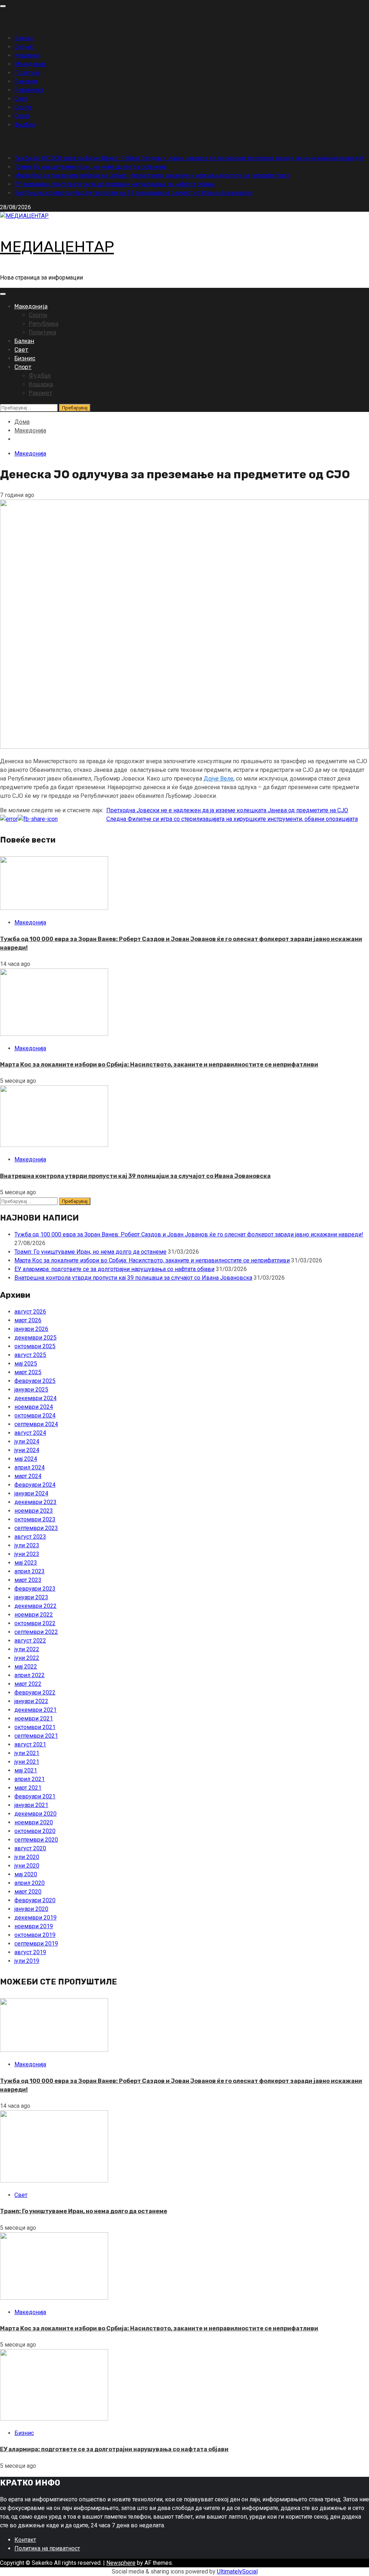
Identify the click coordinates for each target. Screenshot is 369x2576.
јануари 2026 (31, 1329)
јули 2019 (27, 1961)
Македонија (30, 64)
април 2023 (30, 1571)
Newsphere (121, 2563)
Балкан (24, 38)
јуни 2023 (27, 1554)
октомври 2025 (35, 1346)
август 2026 (30, 1312)
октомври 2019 (35, 1935)
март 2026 (28, 1320)
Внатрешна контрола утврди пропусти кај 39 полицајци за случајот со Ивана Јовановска (133, 193)
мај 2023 (26, 1563)
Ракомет (26, 81)
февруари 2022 (35, 1693)
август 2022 (30, 1641)
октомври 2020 (35, 1831)
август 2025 (30, 1355)
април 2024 (30, 1467)
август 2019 (30, 1952)
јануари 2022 (31, 1701)
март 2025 (28, 1372)
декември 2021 (35, 1710)
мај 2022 (26, 1667)
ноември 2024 (34, 1407)
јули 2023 (27, 1545)
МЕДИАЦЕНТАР (57, 247)
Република (29, 90)
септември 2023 (36, 1528)
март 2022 (28, 1684)
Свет (21, 99)
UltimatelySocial (237, 2571)
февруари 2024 (35, 1485)
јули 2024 (27, 1441)
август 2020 (30, 1848)
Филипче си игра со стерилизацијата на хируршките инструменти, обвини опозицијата (232, 819)
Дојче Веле (219, 779)
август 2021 (30, 1744)
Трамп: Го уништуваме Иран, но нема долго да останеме (90, 167)
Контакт (25, 2540)
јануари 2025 (31, 1390)
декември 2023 (35, 1502)
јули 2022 (27, 1649)
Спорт (22, 116)
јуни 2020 (27, 1866)
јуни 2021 (27, 1762)
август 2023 (30, 1537)
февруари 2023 (35, 1589)
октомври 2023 (35, 1519)
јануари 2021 (31, 1805)
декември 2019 (35, 1918)
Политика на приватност (47, 2548)
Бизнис (24, 47)
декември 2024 (35, 1398)
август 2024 (30, 1433)
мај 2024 (26, 1459)
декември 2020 (35, 1814)
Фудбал (25, 125)
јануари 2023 (31, 1597)
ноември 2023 (34, 1511)
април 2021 (30, 1779)
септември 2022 (36, 1632)
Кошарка (27, 55)
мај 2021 (26, 1770)
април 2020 (30, 1883)
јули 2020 (27, 1857)
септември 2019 (36, 1944)
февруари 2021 (35, 1796)
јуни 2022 (27, 1658)
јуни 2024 (27, 1450)
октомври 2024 (35, 1416)
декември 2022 (35, 1606)
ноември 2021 (34, 1718)
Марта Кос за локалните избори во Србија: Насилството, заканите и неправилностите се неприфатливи (152, 175)
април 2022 (30, 1675)
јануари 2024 (31, 1493)
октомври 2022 (35, 1623)
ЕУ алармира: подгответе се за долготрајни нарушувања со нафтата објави (114, 184)
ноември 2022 (34, 1615)
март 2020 (28, 1892)
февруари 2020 (35, 1900)
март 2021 (28, 1788)
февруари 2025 (35, 1381)
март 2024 (28, 1476)
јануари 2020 (31, 1909)
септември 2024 (36, 1424)
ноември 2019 (34, 1926)
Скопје (23, 107)
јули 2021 (27, 1753)
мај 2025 (26, 1364)
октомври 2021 (35, 1727)
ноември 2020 (34, 1822)
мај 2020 (26, 1874)
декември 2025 (35, 1338)
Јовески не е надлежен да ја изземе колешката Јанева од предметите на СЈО (227, 810)
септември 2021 (36, 1736)
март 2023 (28, 1580)
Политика (27, 73)
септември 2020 (36, 1840)
